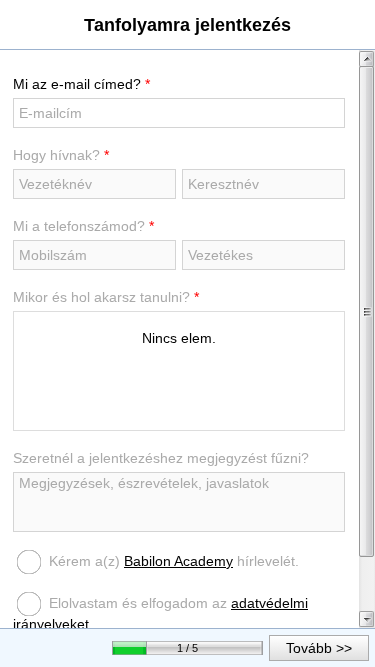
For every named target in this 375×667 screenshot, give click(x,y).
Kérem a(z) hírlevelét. (174, 561)
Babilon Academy (178, 561)
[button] (319, 648)
